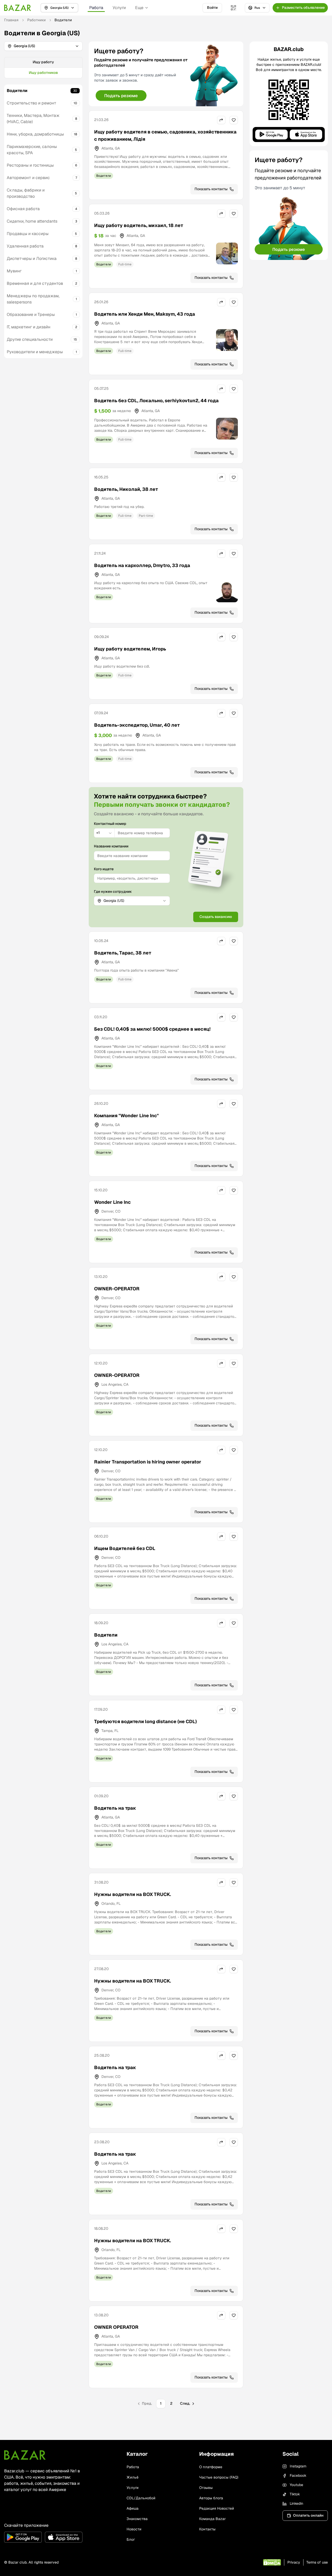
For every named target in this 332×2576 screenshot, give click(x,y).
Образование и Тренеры (31, 314)
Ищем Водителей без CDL (125, 1548)
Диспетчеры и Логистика (32, 259)
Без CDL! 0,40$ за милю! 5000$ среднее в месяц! (152, 1029)
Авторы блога (211, 2498)
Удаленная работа (25, 246)
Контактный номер (110, 824)
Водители (17, 91)
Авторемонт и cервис (28, 178)
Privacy (294, 2562)
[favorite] (234, 120)
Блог (131, 2539)
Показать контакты (211, 189)
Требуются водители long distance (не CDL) (146, 1721)
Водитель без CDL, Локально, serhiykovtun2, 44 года (156, 401)
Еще (139, 8)
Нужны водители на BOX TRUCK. (133, 1894)
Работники (36, 20)
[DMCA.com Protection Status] (272, 2562)
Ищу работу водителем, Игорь (130, 649)
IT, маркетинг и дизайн (29, 327)
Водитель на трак (115, 1808)
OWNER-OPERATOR (117, 1289)
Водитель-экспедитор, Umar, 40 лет (137, 725)
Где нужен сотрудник (113, 891)
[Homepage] (18, 8)
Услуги (119, 8)
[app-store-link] (64, 2537)
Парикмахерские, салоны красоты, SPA (32, 150)
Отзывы (206, 2488)
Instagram (298, 2466)
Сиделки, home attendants (32, 221)
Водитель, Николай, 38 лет (126, 489)
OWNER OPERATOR (116, 2327)
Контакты (207, 2529)
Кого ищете (104, 869)
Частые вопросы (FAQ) (219, 2477)
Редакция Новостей (217, 2508)
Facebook (298, 2475)
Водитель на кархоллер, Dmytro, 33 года (142, 565)
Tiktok (295, 2494)
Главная (11, 20)
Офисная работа (23, 209)
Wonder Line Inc (112, 1202)
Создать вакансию (216, 917)
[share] (221, 120)
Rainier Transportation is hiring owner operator (148, 1462)
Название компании (111, 846)
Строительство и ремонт (32, 103)
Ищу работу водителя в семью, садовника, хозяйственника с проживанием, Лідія (165, 135)
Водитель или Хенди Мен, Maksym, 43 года (145, 314)
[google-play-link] (23, 2537)
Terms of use (317, 2562)
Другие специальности (30, 339)
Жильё (133, 2477)
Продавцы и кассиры (28, 234)
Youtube (296, 2485)
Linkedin (296, 2503)
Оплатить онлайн (308, 2515)
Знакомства (137, 2519)
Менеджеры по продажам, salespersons (33, 299)
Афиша (133, 2508)
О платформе (211, 2467)
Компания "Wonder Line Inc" (126, 1116)
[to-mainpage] (25, 2455)
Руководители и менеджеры (35, 352)
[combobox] (104, 833)
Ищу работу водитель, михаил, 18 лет (139, 225)
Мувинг (14, 271)
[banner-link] (166, 74)
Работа (96, 8)
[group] (43, 68)
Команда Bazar (212, 2519)
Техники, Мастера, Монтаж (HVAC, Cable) (33, 119)
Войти (212, 8)
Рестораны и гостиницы (30, 165)
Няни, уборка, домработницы (35, 134)
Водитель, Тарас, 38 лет (123, 953)
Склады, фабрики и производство (26, 193)
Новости (134, 2529)
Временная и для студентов (35, 283)
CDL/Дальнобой (141, 2498)
